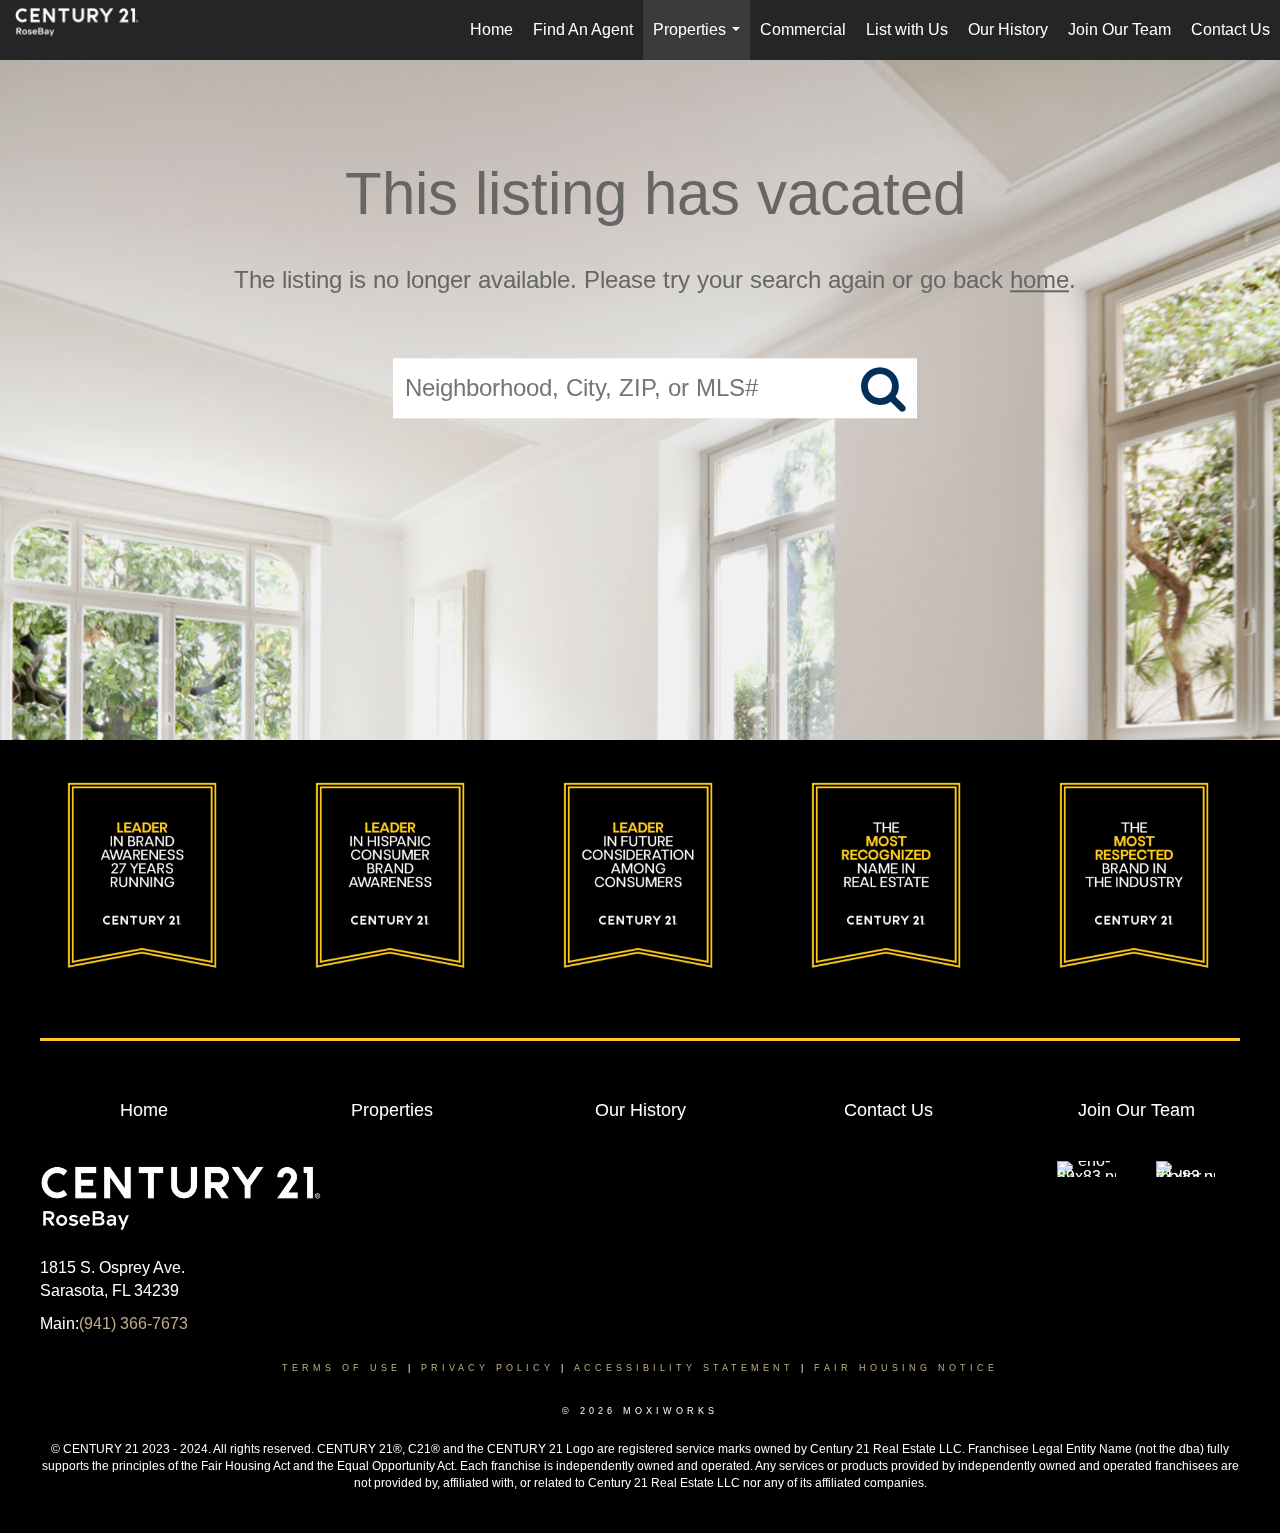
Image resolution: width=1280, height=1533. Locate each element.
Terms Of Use (341, 1368)
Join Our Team (1119, 29)
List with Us (907, 29)
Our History (1008, 29)
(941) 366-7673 (133, 1323)
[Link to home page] (87, 30)
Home (491, 29)
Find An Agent (583, 29)
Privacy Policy (487, 1368)
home (1039, 279)
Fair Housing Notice (906, 1368)
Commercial (803, 29)
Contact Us (1230, 29)
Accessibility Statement (684, 1368)
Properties (700, 40)
